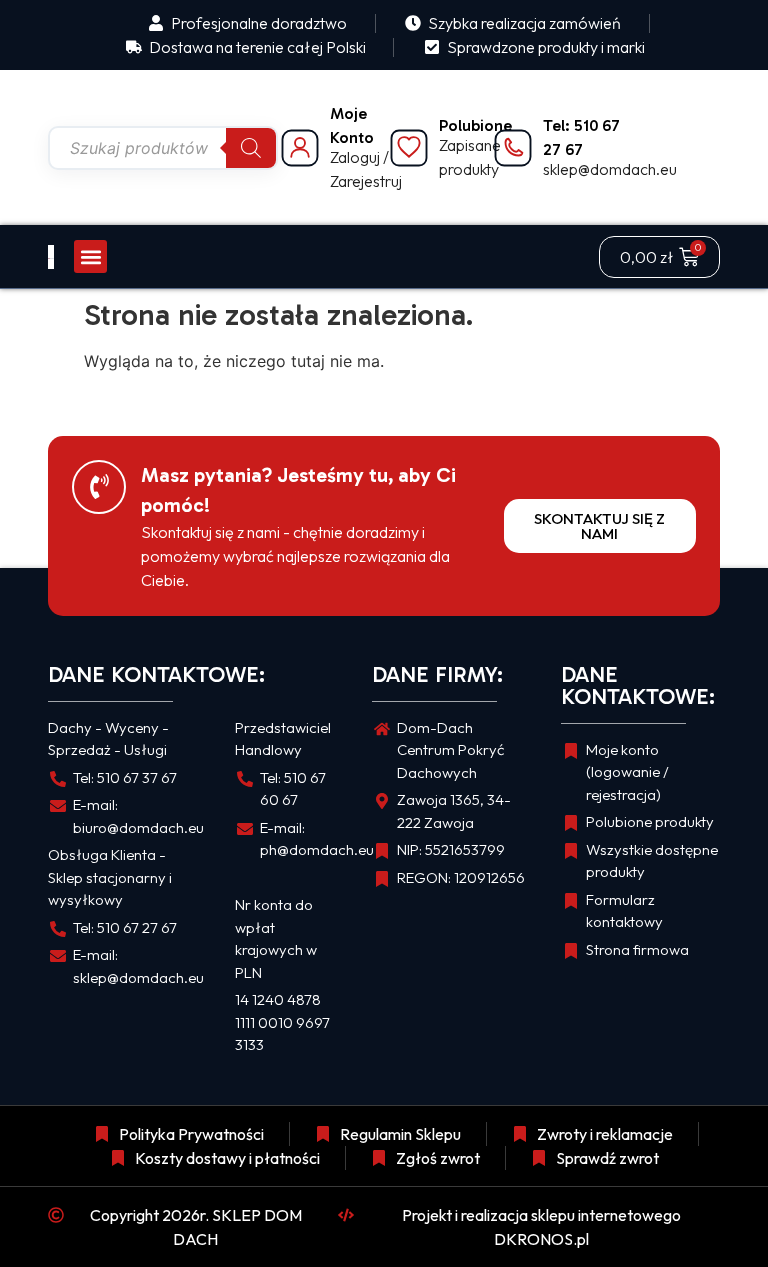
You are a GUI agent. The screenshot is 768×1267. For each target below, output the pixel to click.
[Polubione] (409, 148)
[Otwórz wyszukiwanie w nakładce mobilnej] (163, 148)
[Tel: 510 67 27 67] (513, 148)
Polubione (475, 125)
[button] (90, 256)
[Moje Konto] (300, 148)
